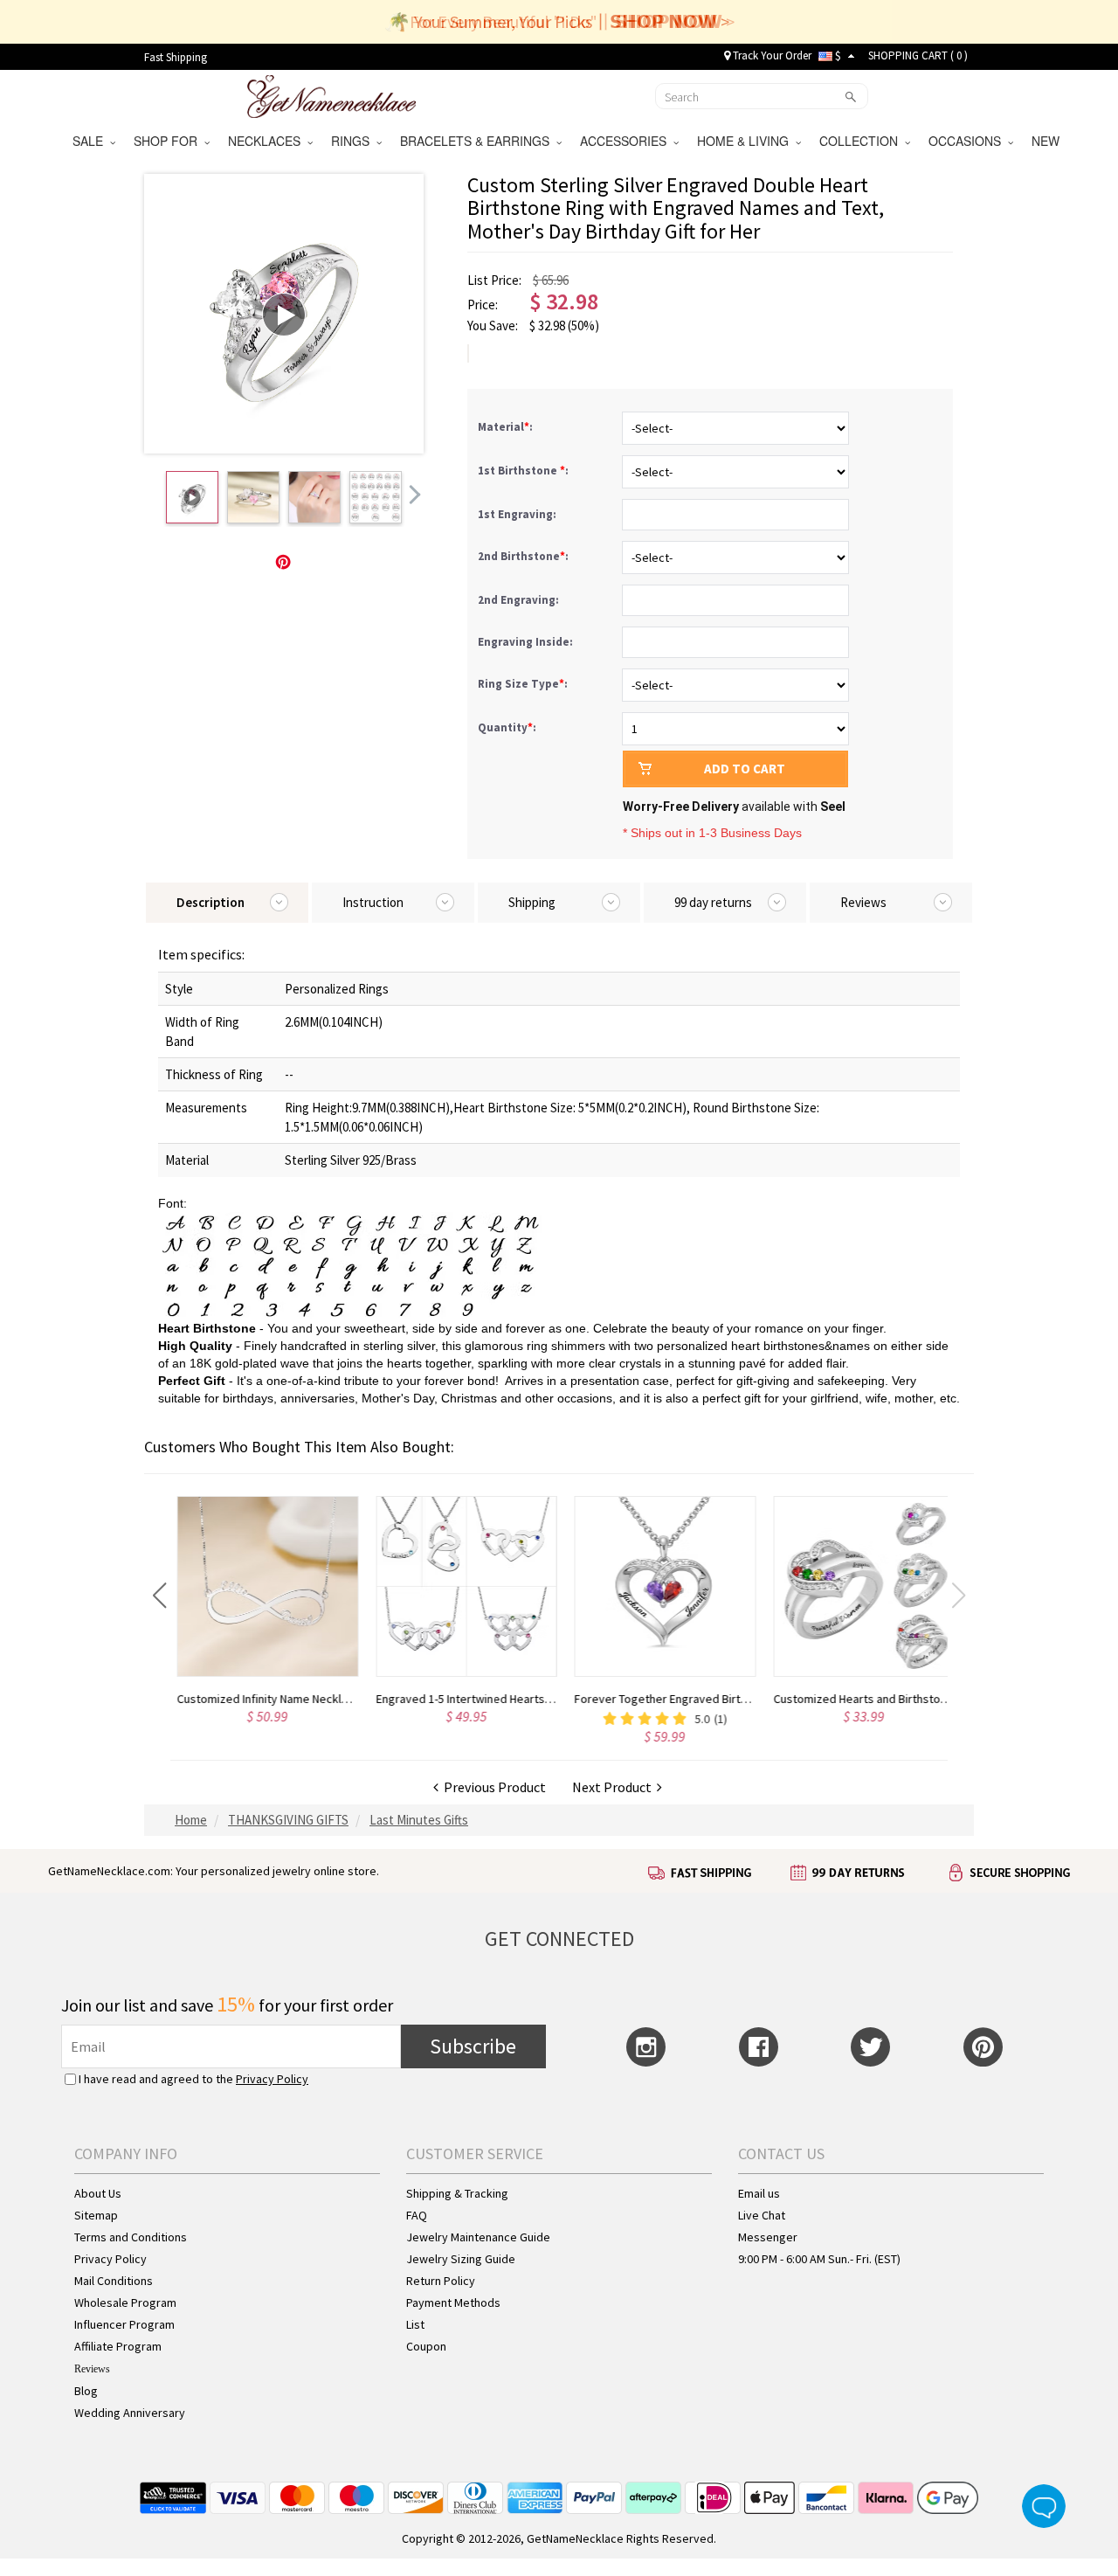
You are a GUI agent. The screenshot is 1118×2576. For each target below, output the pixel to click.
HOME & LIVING (746, 141)
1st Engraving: (518, 514)
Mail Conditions (114, 2281)
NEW (1047, 141)
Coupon (426, 2346)
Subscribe (473, 2046)
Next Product (614, 1787)
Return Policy (441, 2281)
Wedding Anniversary (130, 2413)
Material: (507, 427)
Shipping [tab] (532, 902)
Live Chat (762, 2215)
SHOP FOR (169, 141)
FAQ (417, 2215)
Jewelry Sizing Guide (461, 2259)
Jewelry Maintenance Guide (478, 2237)
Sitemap (96, 2215)
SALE (91, 141)
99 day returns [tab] (713, 902)
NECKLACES (268, 141)
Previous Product (492, 1787)
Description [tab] (210, 902)
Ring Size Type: (524, 684)
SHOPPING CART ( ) (918, 55)
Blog (86, 2391)
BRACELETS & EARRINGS (478, 141)
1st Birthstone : (524, 471)
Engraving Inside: (527, 642)
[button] (159, 1596)
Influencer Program (124, 2324)
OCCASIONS (968, 141)
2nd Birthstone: (524, 556)
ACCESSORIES (627, 141)
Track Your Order (771, 55)
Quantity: (507, 727)
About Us (98, 2193)
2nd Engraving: (520, 600)
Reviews (92, 2369)
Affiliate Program (118, 2346)
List (415, 2324)
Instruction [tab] (373, 902)
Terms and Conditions (131, 2237)
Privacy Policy (272, 2079)
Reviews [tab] (863, 902)
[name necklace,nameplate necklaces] (331, 94)
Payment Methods (453, 2302)
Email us (759, 2193)
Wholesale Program (125, 2302)
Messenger (768, 2237)
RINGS (354, 141)
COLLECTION (862, 141)
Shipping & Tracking (457, 2193)
